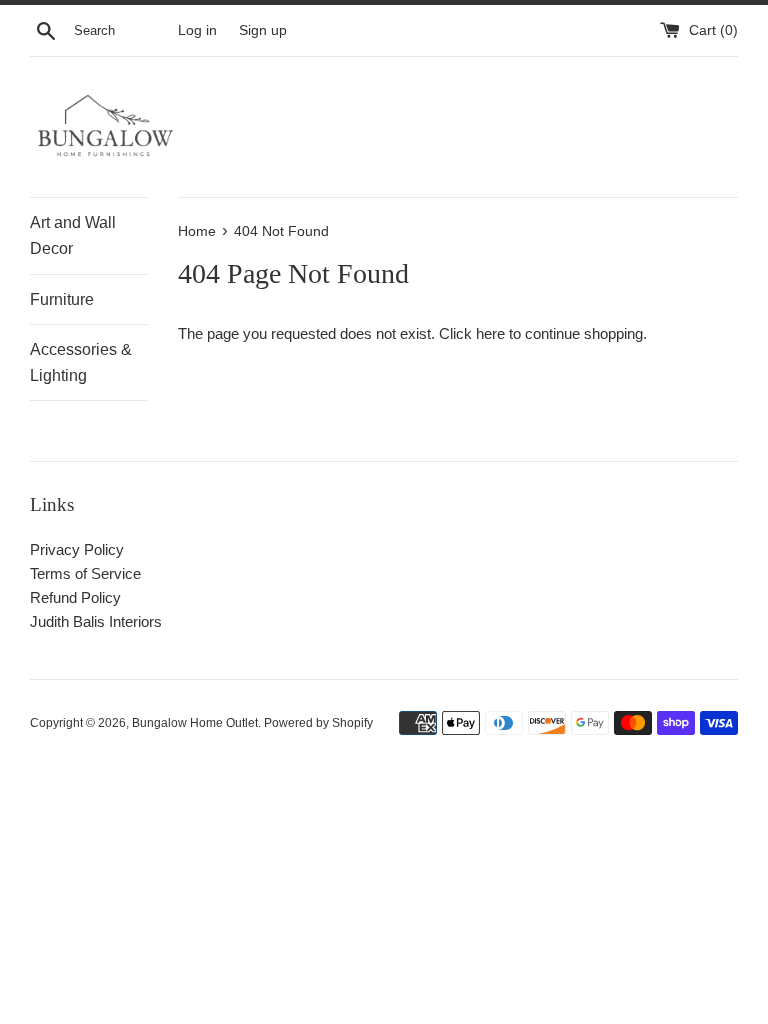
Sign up (263, 30)
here (490, 333)
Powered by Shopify (318, 723)
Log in (197, 30)
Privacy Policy (77, 549)
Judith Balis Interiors (96, 621)
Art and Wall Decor (73, 235)
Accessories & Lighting (81, 362)
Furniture (62, 299)
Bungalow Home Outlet (195, 723)
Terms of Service (85, 573)
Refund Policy (75, 597)
